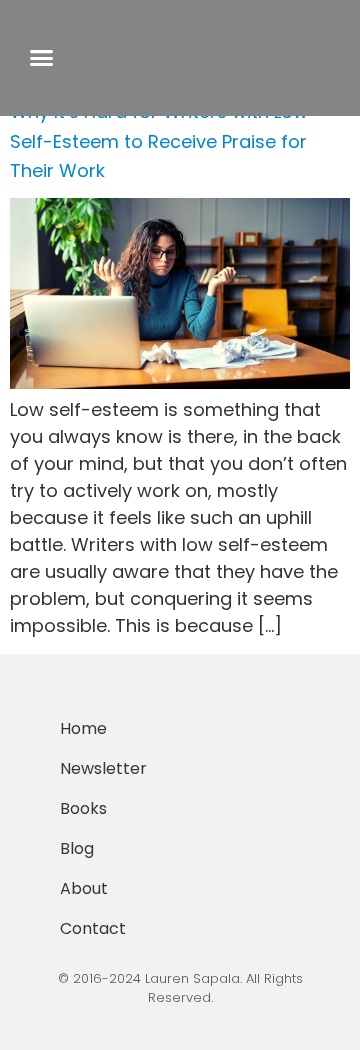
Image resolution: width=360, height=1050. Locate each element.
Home (83, 728)
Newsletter (103, 768)
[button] (41, 58)
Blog (77, 848)
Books (83, 808)
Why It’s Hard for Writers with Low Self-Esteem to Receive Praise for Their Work (159, 141)
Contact (93, 928)
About (84, 888)
